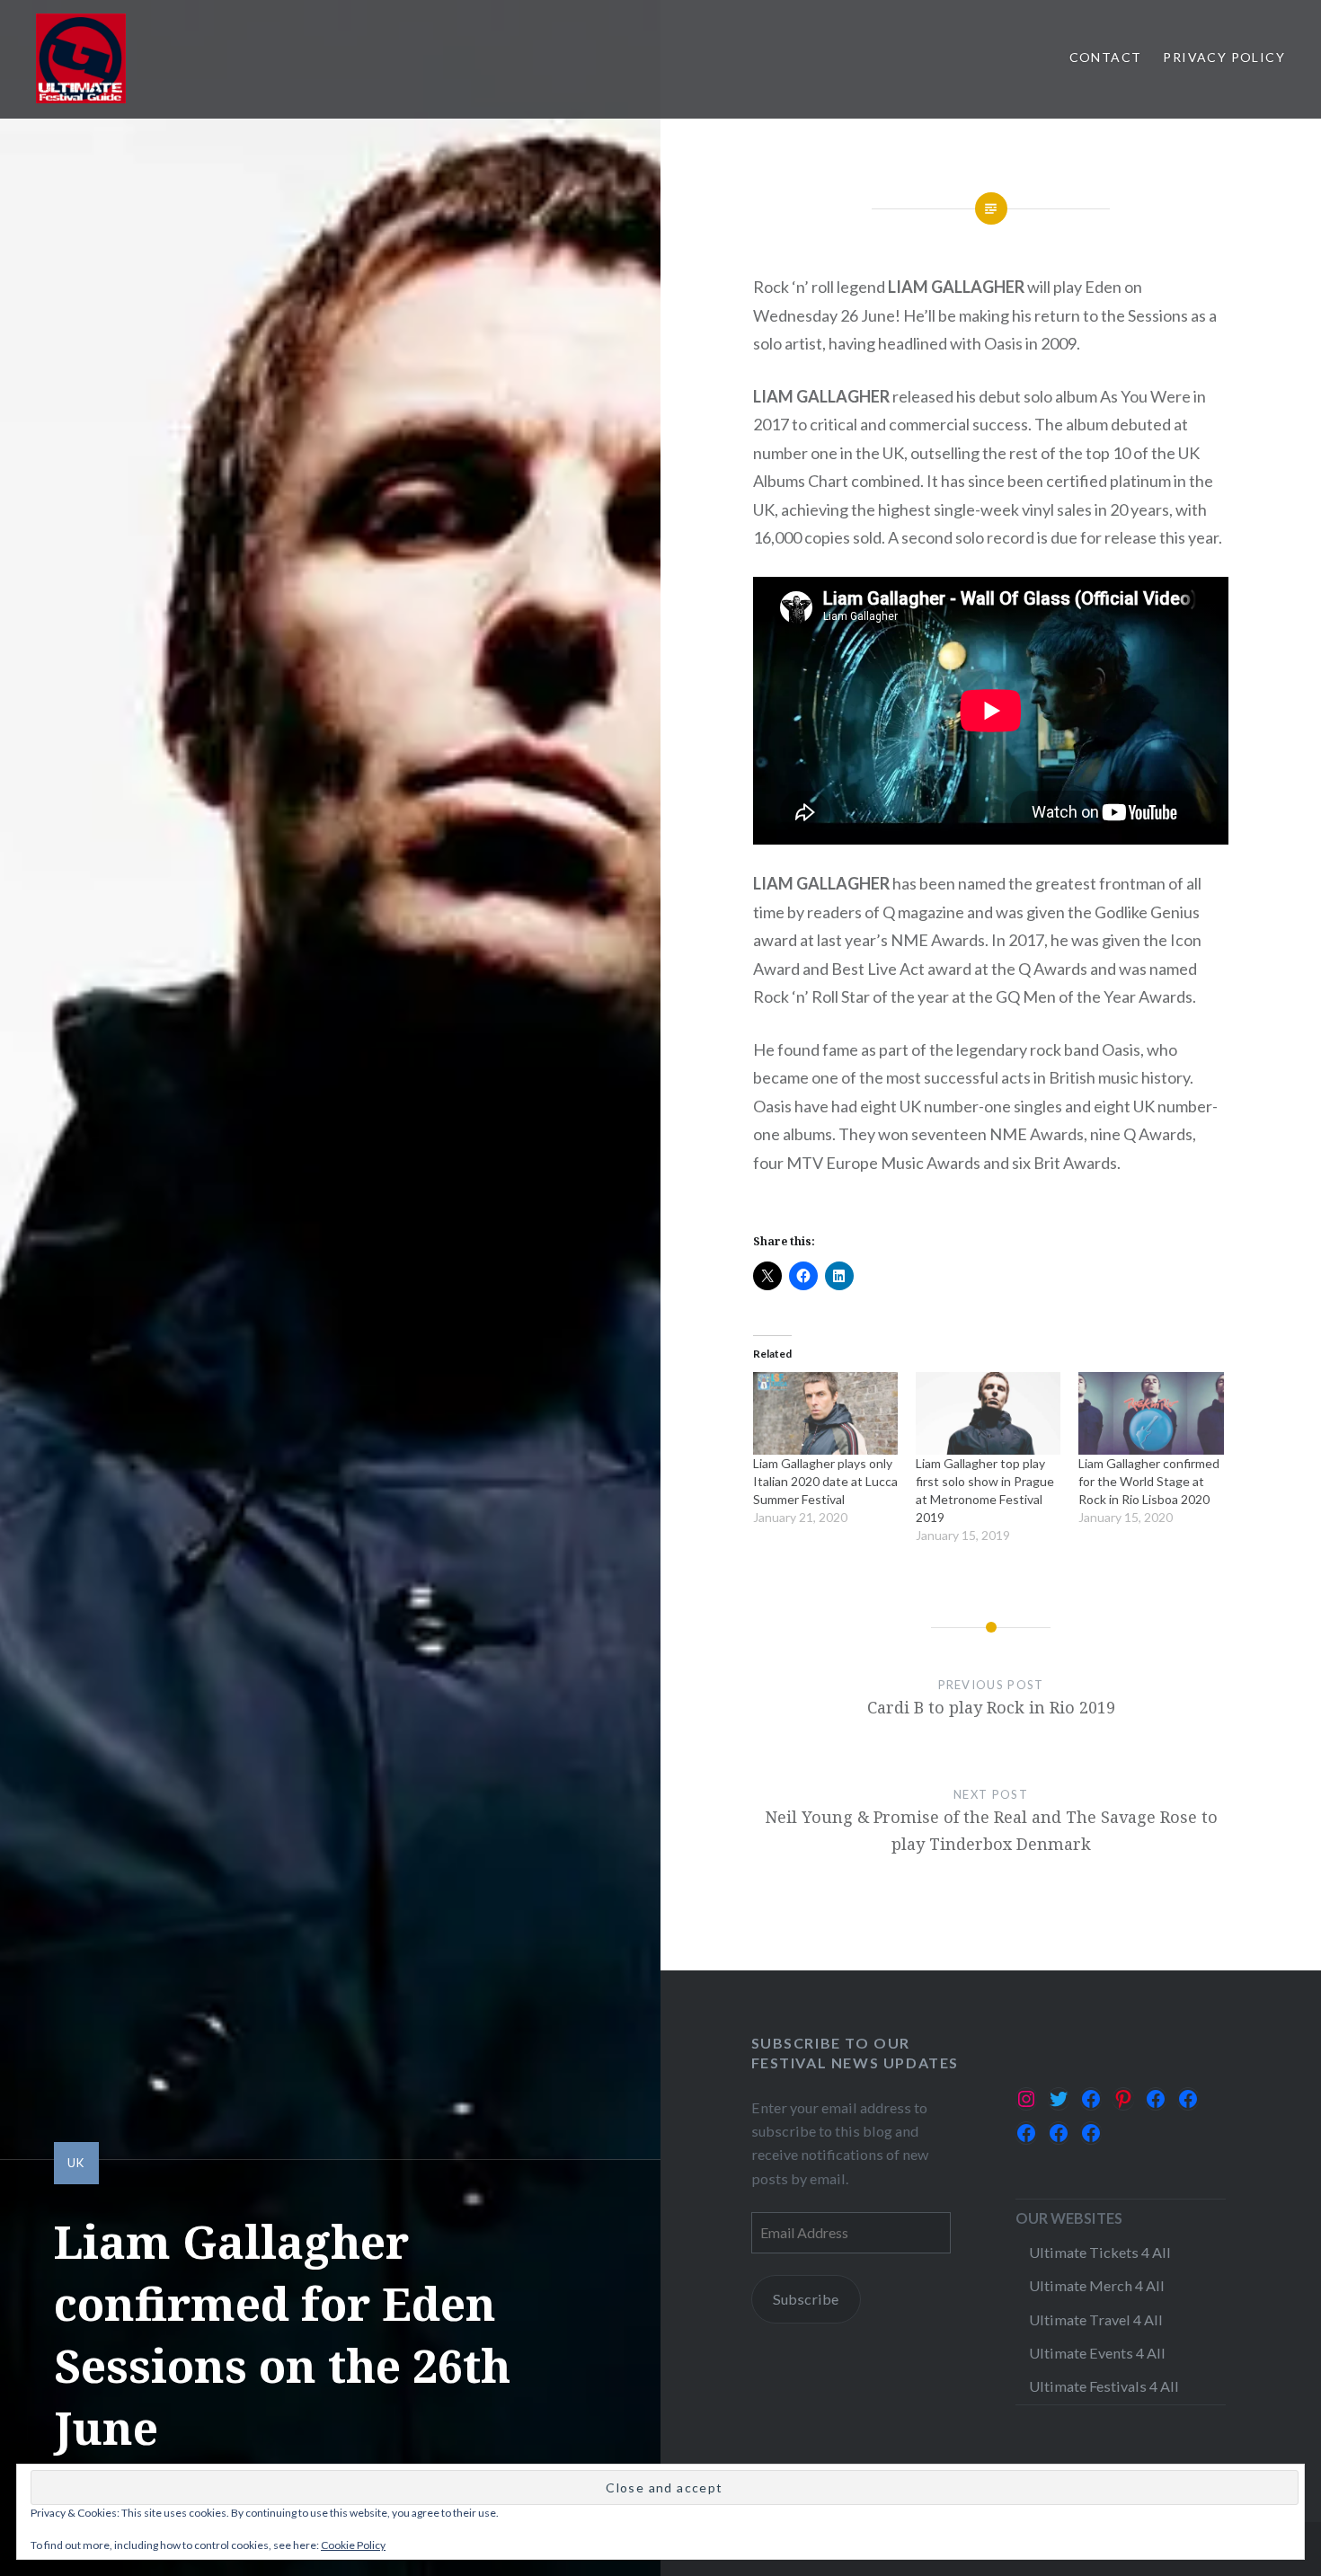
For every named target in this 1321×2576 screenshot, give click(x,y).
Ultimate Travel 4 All (1096, 2319)
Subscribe (806, 2299)
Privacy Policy (1224, 57)
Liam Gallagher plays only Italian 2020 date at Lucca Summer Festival (825, 1481)
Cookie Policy (353, 2545)
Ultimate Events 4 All (1097, 2353)
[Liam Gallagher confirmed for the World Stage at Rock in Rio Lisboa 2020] (1151, 1413)
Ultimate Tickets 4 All (1100, 2252)
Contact (1106, 57)
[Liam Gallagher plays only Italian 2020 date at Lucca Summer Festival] (825, 1413)
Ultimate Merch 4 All (1097, 2285)
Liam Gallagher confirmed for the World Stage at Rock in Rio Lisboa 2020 (1149, 1481)
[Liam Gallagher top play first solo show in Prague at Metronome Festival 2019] (988, 1413)
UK (76, 2163)
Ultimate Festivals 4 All (1104, 2386)
